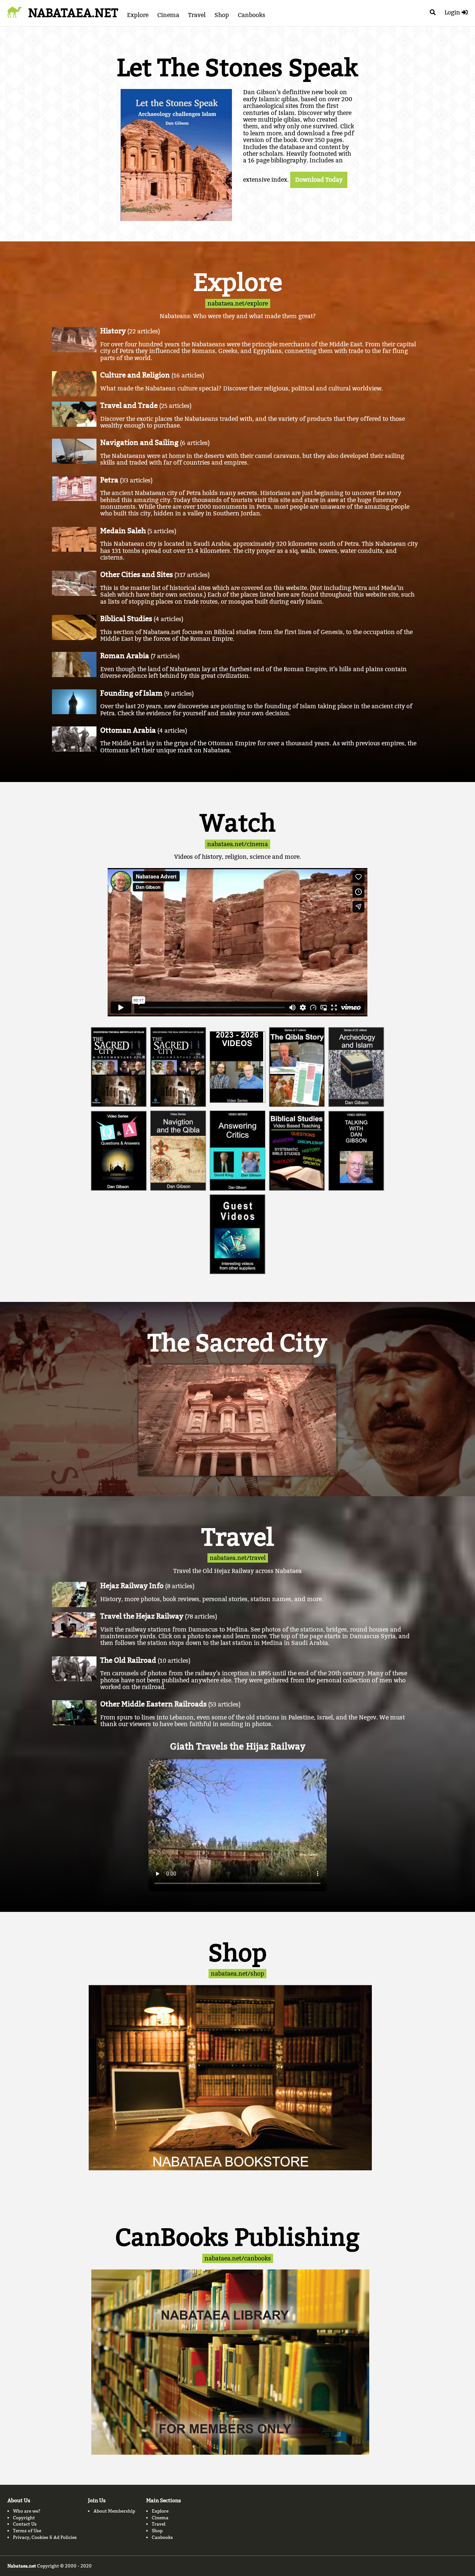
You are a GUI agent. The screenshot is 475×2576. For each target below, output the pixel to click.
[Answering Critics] (237, 1151)
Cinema (168, 15)
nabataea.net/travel (238, 1558)
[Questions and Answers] (119, 1151)
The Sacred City (237, 1343)
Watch (238, 823)
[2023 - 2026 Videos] (237, 1067)
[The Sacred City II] (178, 1067)
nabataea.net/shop (237, 1974)
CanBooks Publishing (237, 2237)
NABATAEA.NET (73, 13)
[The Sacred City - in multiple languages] (119, 1067)
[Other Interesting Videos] (237, 1234)
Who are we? (27, 2511)
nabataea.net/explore (238, 304)
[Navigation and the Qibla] (178, 1151)
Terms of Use (27, 2531)
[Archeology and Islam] (356, 1067)
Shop (222, 15)
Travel (197, 15)
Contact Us (25, 2524)
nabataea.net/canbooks (238, 2258)
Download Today (319, 180)
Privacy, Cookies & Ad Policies (45, 2537)
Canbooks (252, 15)
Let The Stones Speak (237, 68)
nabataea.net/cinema (237, 844)
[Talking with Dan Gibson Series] (356, 1151)
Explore (138, 15)
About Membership (114, 2511)
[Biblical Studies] (297, 1151)
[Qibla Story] (297, 1067)
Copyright (24, 2518)
